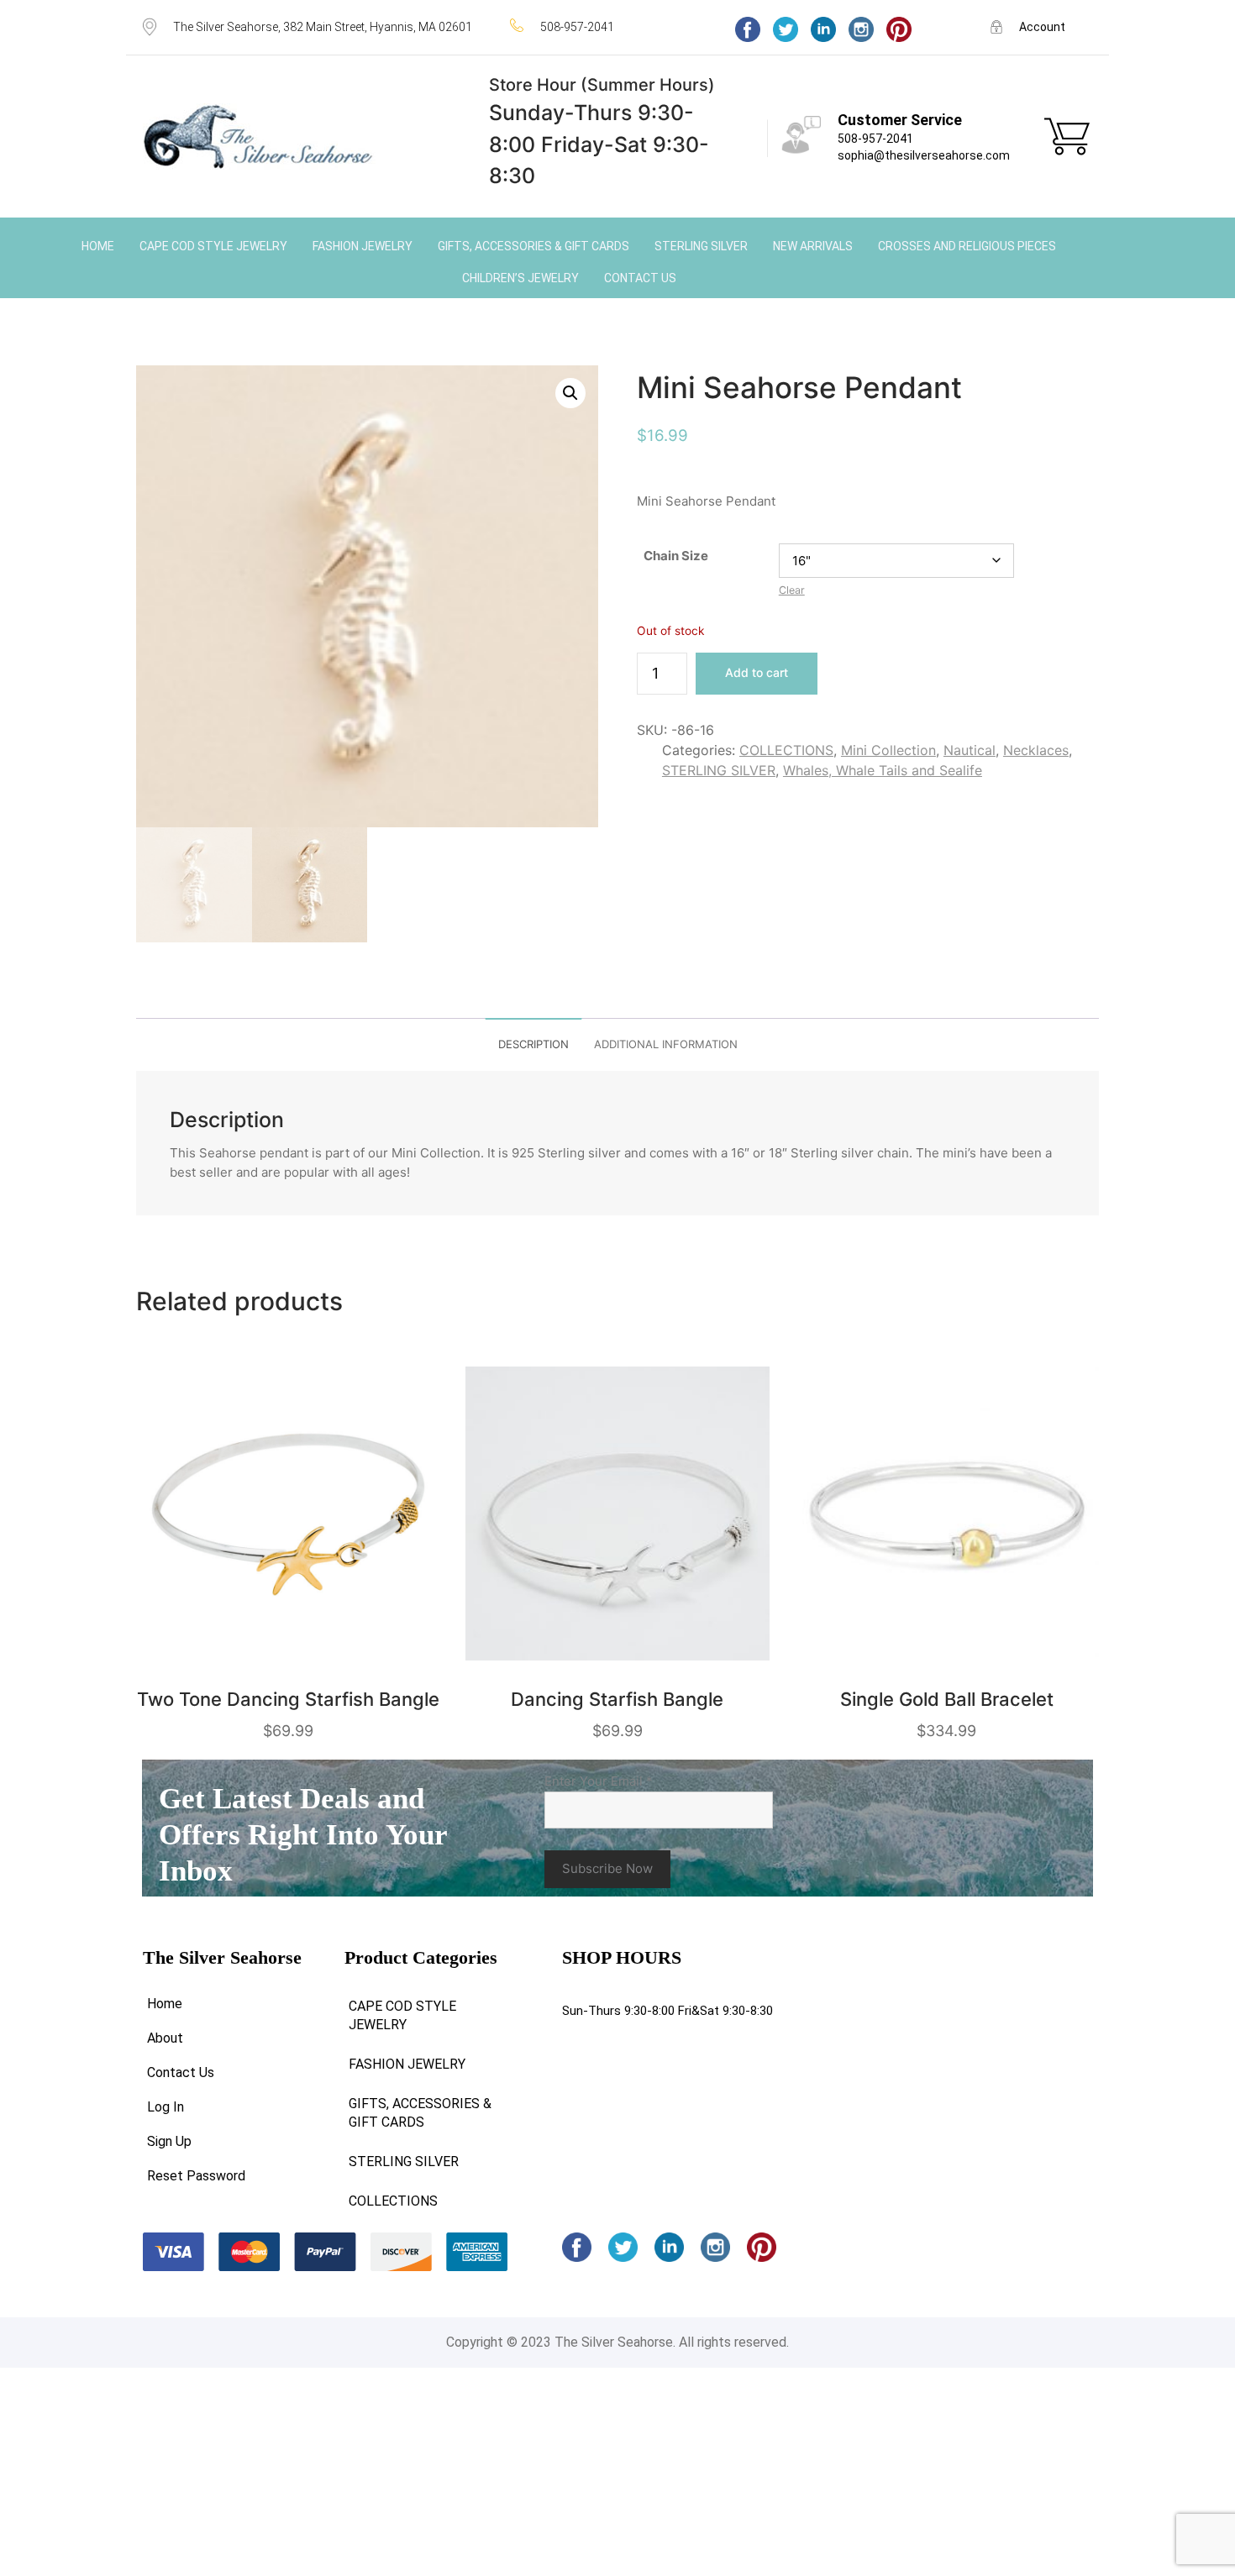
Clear (792, 590)
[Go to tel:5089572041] (606, 26)
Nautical (970, 750)
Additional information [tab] (666, 1044)
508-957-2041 (875, 139)
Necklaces (1036, 750)
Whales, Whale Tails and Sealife (883, 770)
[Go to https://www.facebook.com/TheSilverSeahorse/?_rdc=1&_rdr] (748, 29)
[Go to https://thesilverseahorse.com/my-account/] (1041, 26)
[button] (570, 393)
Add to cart (757, 672)
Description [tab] (533, 1044)
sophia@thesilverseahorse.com (924, 155)
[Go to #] (786, 29)
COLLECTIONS (786, 750)
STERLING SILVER (719, 770)
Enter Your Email (599, 1781)
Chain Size (676, 556)
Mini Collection (888, 750)
